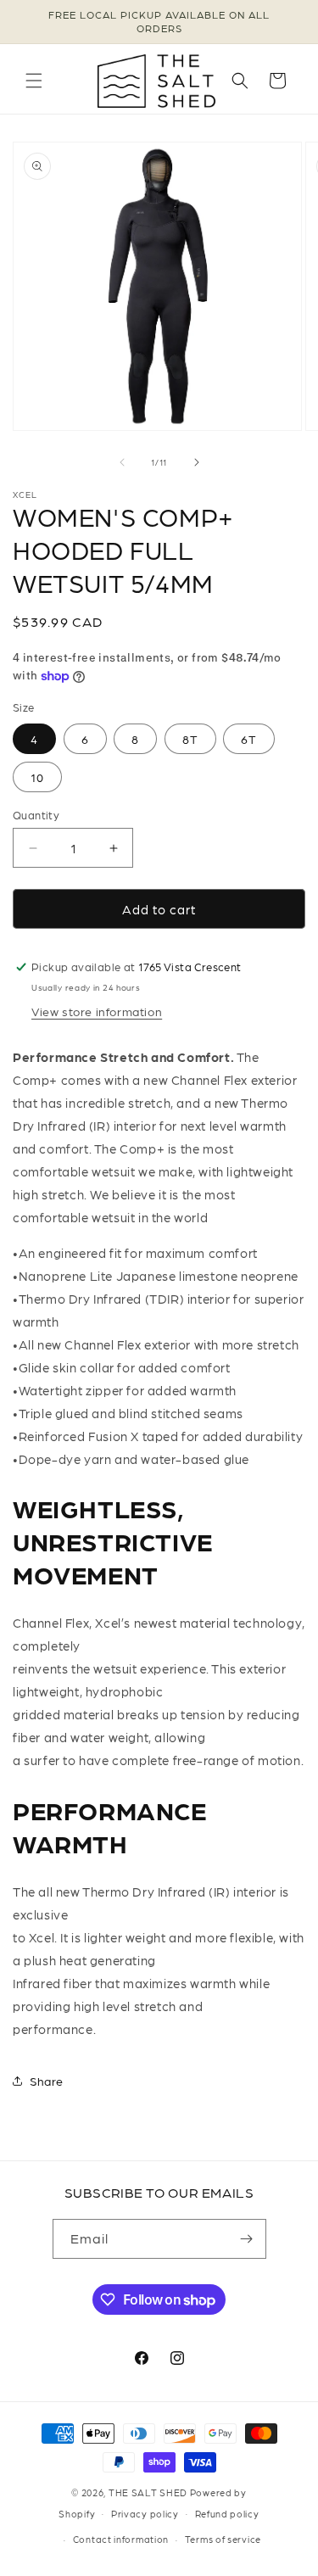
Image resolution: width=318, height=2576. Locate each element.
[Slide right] (197, 462)
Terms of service (223, 2539)
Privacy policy (145, 2514)
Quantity (36, 815)
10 (37, 777)
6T (249, 739)
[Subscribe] (247, 2239)
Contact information (121, 2539)
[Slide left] (122, 462)
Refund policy (227, 2514)
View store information (97, 1011)
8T (190, 739)
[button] (34, 81)
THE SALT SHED (148, 2492)
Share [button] (47, 2081)
